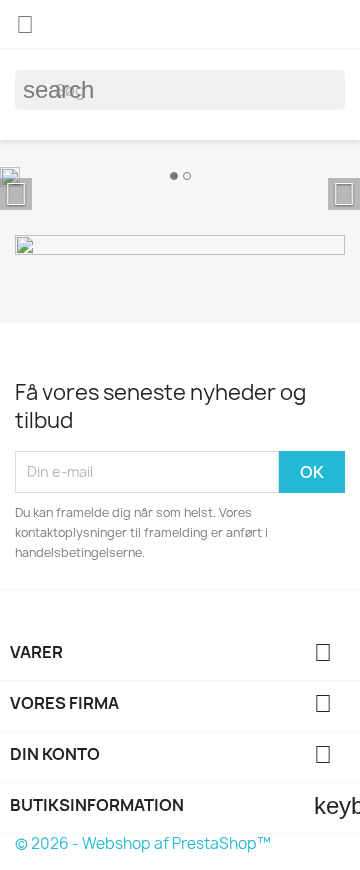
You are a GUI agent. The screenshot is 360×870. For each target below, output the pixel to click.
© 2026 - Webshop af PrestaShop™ (143, 843)
